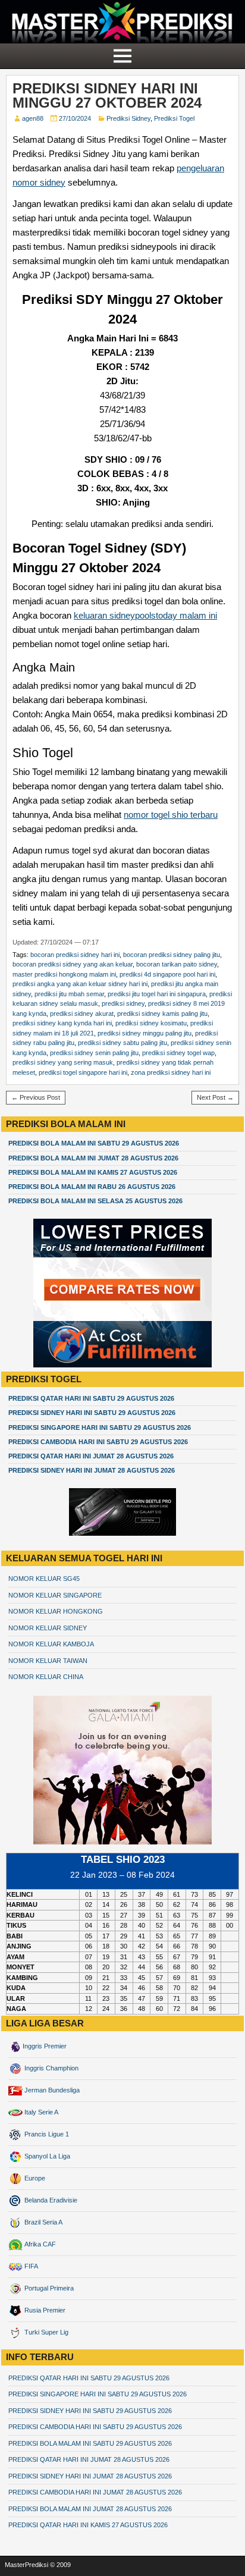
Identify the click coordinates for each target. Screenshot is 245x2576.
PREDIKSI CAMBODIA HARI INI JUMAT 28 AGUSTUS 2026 (95, 2492)
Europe (34, 2178)
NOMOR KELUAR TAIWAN (48, 1661)
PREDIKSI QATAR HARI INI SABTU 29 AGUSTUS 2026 (91, 1398)
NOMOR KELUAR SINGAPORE (55, 1595)
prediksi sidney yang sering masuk (63, 1062)
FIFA (30, 2266)
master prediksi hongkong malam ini (64, 974)
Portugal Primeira (48, 2288)
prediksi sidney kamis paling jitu (162, 1014)
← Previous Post (36, 1097)
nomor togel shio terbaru (171, 815)
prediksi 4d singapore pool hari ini (167, 974)
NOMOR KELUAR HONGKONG (56, 1611)
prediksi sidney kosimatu (151, 1023)
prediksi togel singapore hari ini (83, 1072)
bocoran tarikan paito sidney (177, 964)
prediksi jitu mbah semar (69, 994)
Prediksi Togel (174, 118)
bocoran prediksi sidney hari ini (75, 955)
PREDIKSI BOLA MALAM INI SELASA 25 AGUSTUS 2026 (95, 1201)
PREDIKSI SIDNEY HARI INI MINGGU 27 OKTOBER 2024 (107, 95)
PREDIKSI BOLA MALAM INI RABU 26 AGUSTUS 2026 (92, 1187)
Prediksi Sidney (128, 118)
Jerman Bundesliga (51, 2090)
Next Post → (215, 1097)
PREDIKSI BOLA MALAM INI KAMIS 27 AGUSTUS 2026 (93, 1172)
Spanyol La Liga (46, 2156)
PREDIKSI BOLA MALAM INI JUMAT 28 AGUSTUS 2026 (93, 1158)
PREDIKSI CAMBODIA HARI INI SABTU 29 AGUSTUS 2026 (98, 1442)
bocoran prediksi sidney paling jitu (172, 955)
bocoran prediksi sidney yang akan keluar (73, 964)
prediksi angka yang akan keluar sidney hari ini (80, 984)
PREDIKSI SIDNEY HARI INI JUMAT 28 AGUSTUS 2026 (92, 1470)
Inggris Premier (45, 2046)
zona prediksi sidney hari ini (171, 1072)
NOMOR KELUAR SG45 (44, 1579)
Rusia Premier (44, 2310)
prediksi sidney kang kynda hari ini (62, 1023)
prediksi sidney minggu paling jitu (145, 1033)
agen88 (33, 118)
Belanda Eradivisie (50, 2200)
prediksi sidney (123, 1003)
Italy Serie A (40, 2112)
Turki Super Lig (45, 2332)
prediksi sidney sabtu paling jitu (122, 1043)
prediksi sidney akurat (82, 1014)
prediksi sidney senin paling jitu (94, 1053)
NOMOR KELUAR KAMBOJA (51, 1644)
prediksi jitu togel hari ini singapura (157, 994)
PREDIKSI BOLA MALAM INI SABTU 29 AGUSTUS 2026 (94, 1143)
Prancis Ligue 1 (46, 2134)
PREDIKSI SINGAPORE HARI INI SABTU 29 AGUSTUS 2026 (100, 1427)
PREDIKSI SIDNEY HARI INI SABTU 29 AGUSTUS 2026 (92, 1413)
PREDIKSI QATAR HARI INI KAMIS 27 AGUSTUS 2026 (88, 2525)
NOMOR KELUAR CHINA (46, 1677)
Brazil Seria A (43, 2222)
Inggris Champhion (51, 2068)
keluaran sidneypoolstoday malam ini (145, 615)
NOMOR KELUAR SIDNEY (48, 1628)
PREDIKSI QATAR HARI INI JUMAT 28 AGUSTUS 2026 (91, 1456)
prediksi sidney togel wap (178, 1053)
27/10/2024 (75, 118)
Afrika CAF (39, 2244)
